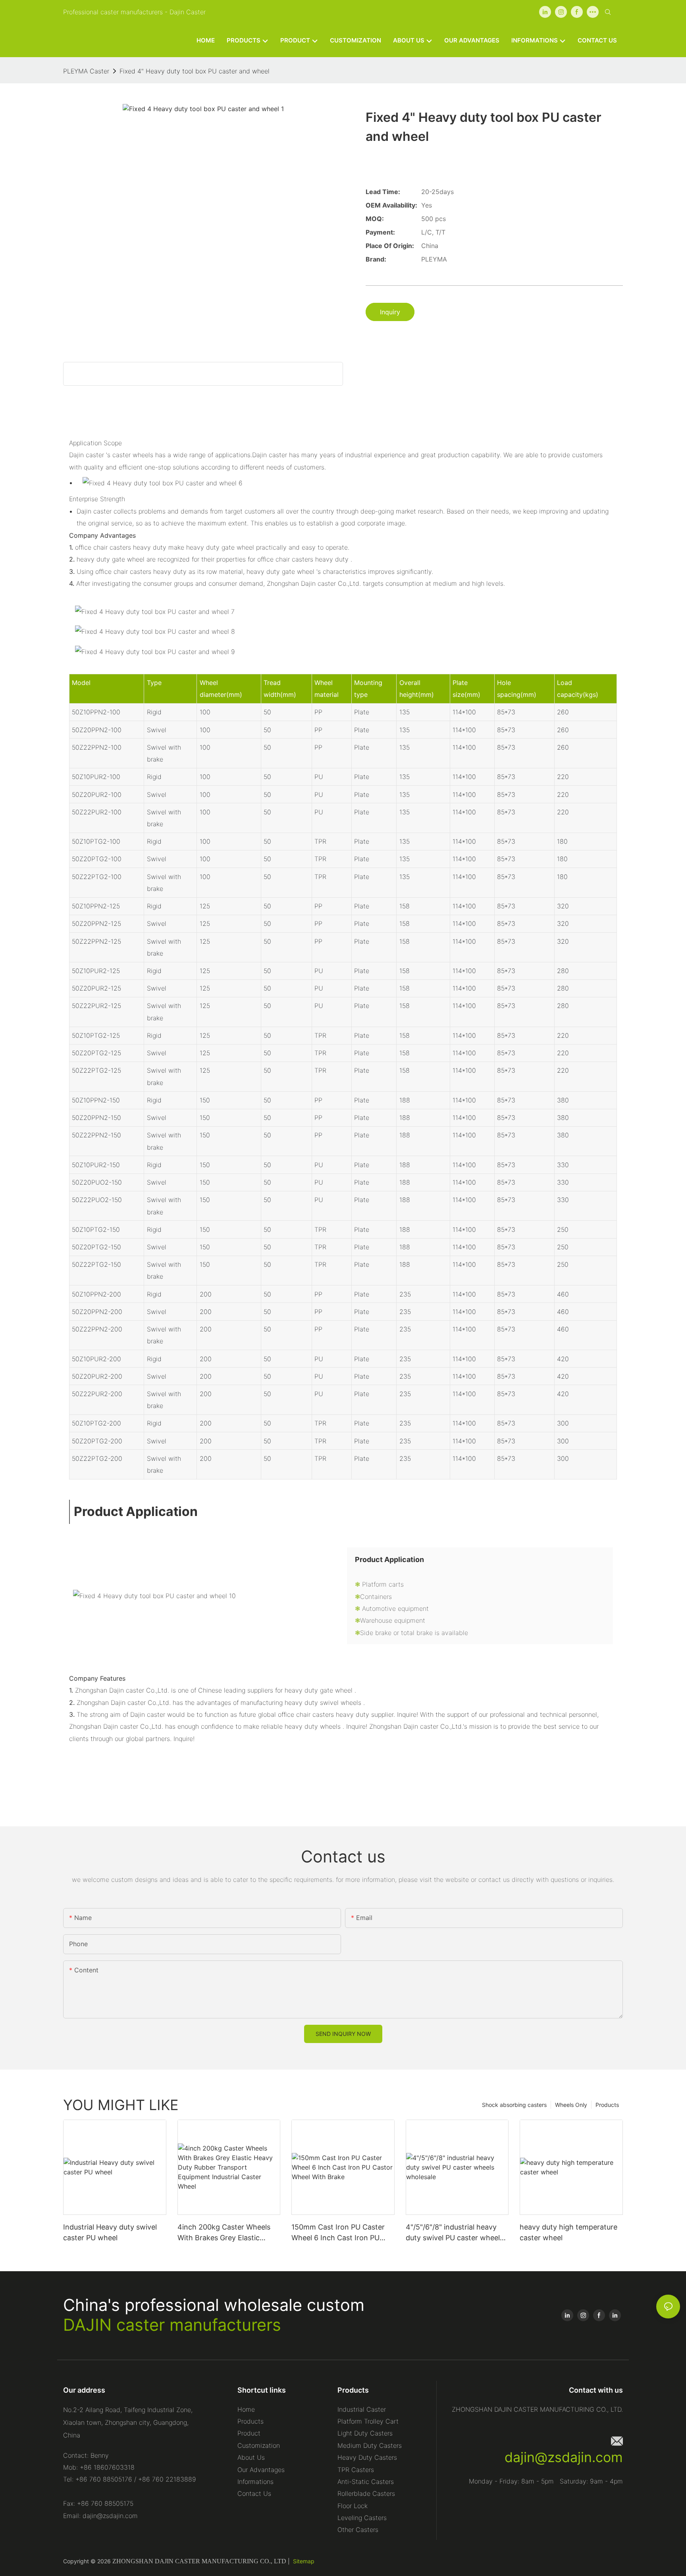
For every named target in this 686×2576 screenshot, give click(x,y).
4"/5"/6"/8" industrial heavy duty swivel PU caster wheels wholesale (455, 2233)
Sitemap (304, 2561)
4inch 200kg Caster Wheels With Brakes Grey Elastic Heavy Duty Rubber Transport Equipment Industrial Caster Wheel (228, 2233)
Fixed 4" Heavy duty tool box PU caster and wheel (195, 71)
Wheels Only (571, 2105)
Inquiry (390, 312)
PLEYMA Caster (86, 71)
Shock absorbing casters (514, 2105)
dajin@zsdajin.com (564, 2457)
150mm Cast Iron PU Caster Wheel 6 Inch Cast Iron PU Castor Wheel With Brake (338, 2233)
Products (607, 2105)
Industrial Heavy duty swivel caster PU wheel (110, 2232)
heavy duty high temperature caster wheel (568, 2232)
